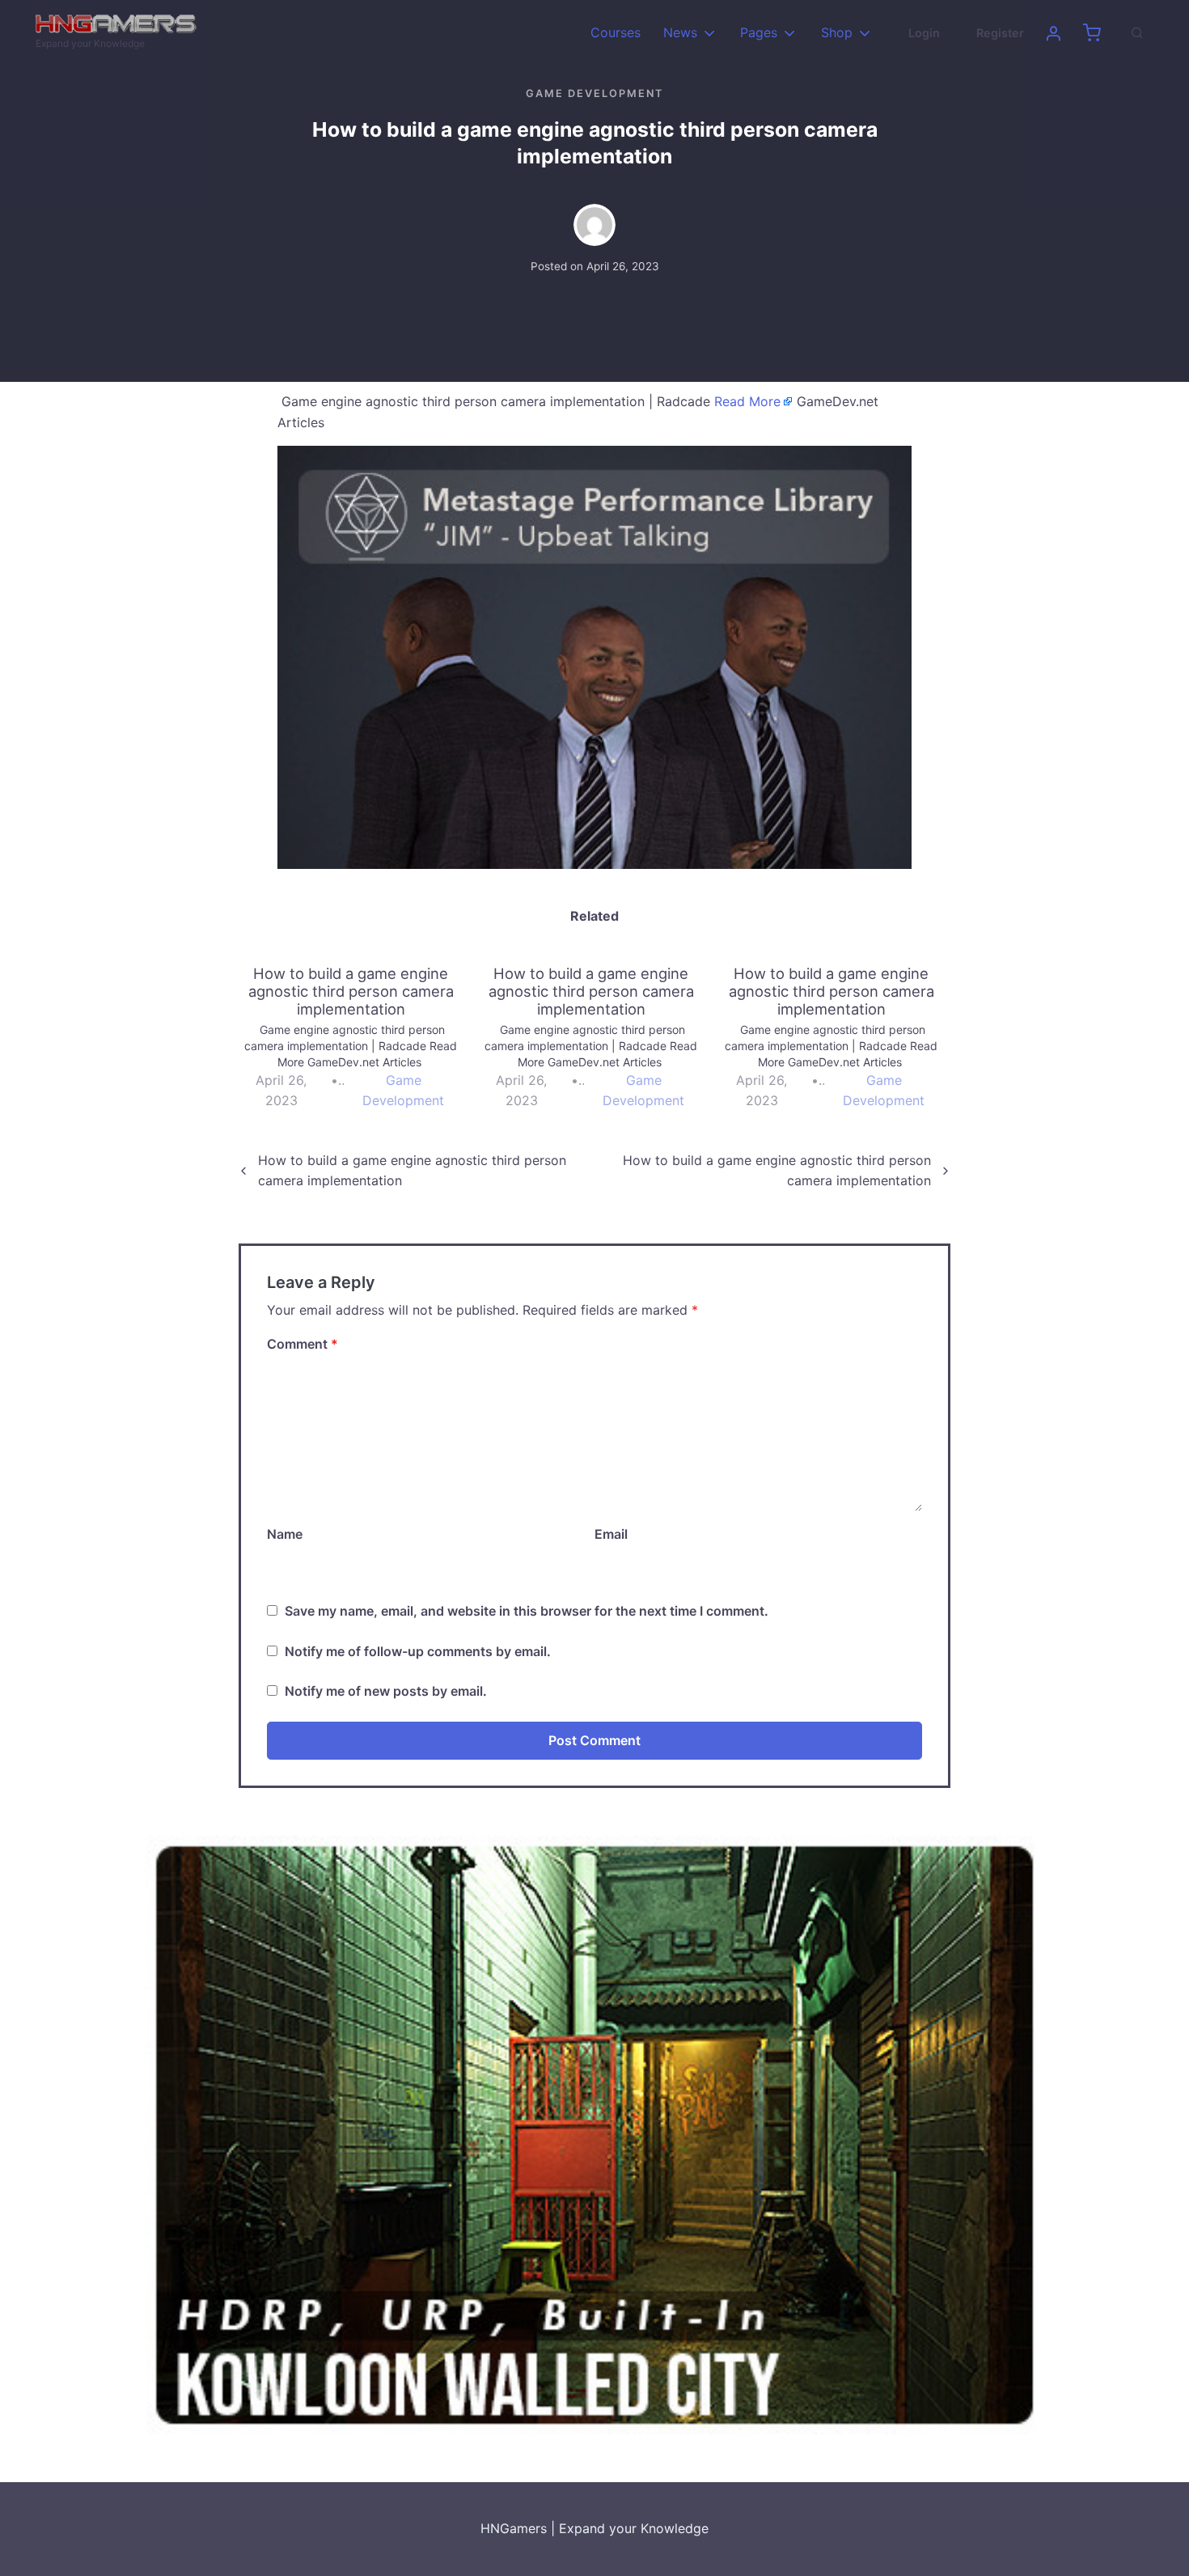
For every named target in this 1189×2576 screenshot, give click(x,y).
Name (285, 1534)
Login (924, 33)
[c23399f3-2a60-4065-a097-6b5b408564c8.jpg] (594, 2133)
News (680, 32)
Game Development (594, 93)
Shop (837, 32)
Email (611, 1534)
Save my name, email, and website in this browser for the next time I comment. (527, 1611)
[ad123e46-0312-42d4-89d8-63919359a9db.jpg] (594, 656)
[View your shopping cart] (1092, 33)
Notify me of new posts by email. (386, 1691)
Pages (759, 32)
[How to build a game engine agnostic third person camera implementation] (359, 1038)
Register (1000, 33)
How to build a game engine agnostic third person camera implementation (412, 1171)
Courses (616, 32)
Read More (747, 401)
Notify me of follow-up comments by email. (418, 1651)
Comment (303, 1344)
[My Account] (1053, 33)
